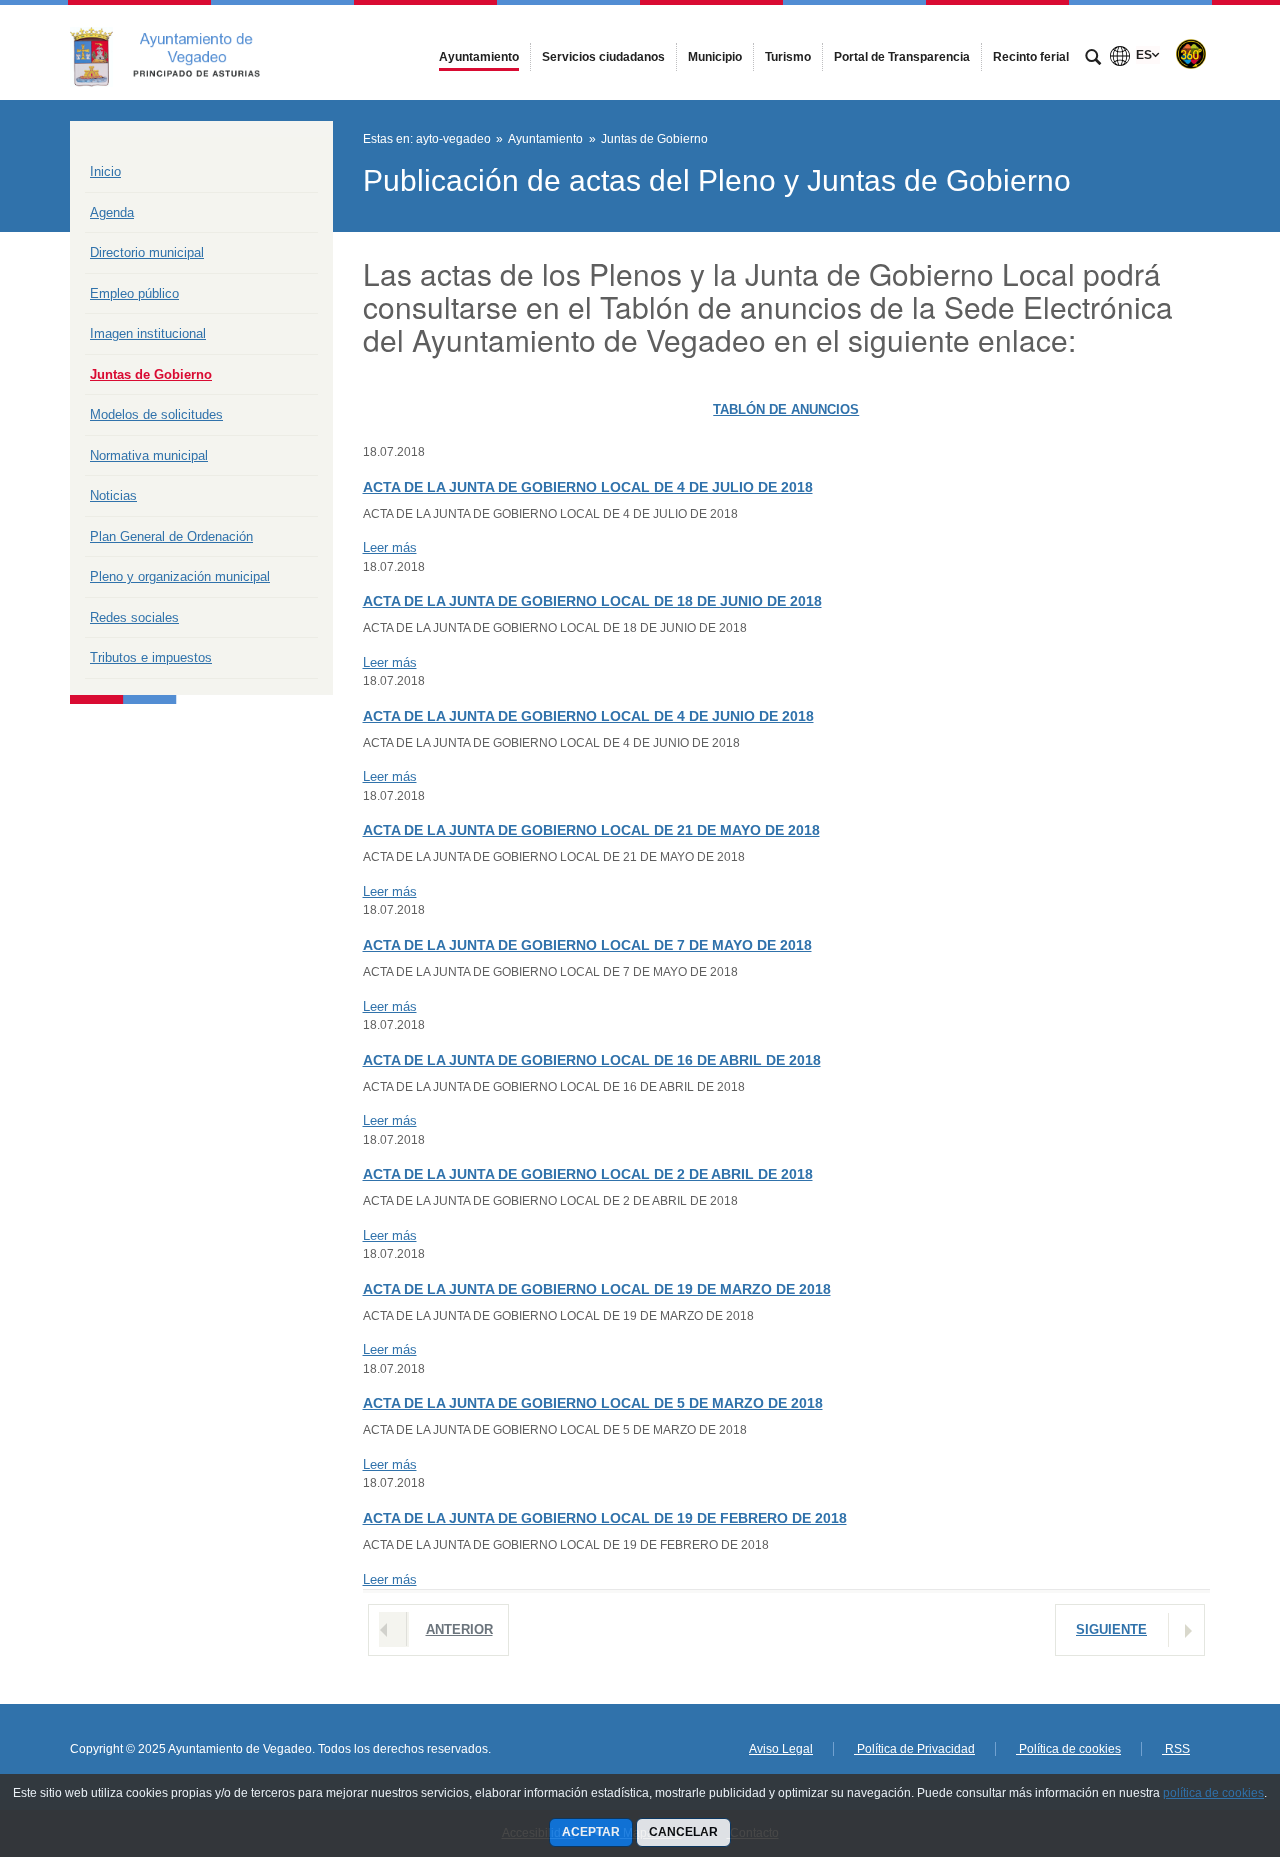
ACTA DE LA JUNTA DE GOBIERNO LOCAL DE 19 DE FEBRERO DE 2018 (605, 1518)
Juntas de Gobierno (151, 374)
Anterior (459, 1629)
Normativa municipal (149, 455)
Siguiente (1111, 1629)
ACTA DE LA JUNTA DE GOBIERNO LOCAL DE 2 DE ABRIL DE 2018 (588, 1174)
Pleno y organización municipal (180, 576)
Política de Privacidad (914, 1749)
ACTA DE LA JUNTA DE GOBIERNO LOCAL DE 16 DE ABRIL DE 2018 (592, 1060)
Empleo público (134, 293)
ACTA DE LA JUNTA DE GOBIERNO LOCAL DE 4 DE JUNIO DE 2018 (588, 716)
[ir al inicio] (1200, 1737)
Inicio (105, 171)
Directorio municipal (147, 252)
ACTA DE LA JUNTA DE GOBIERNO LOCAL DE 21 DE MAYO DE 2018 (591, 830)
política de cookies (1213, 1793)
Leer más (390, 547)
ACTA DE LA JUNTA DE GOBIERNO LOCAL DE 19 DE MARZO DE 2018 (597, 1289)
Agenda (112, 212)
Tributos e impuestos (151, 657)
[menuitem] (479, 57)
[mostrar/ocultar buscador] (1093, 59)
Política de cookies (1068, 1749)
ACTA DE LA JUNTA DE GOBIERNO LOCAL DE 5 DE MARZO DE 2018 (593, 1403)
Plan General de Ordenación (171, 536)
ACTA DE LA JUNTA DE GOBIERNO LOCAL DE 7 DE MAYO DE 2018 (587, 945)
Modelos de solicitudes (156, 414)
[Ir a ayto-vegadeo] (180, 52)
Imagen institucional (148, 333)
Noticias (113, 495)
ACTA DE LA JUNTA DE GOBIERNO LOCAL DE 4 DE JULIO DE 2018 (588, 487)
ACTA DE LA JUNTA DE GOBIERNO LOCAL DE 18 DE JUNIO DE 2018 (592, 601)
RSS (1176, 1749)
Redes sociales (134, 617)
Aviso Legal (781, 1749)
